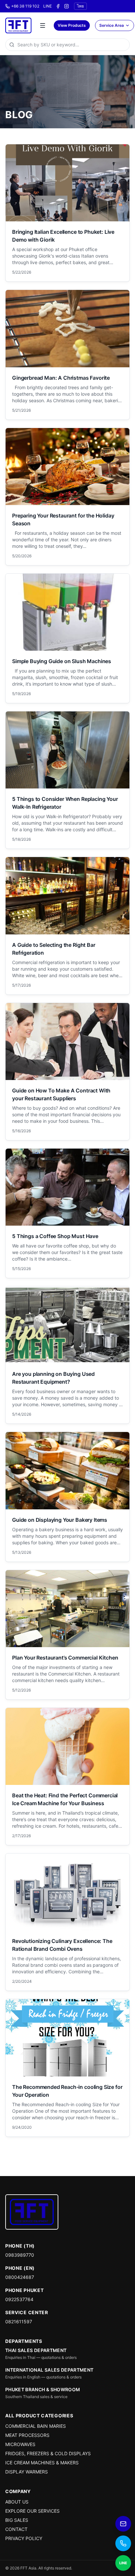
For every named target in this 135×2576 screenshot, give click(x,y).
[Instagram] (67, 6)
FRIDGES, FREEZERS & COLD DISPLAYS (48, 2453)
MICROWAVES (20, 2444)
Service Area (112, 25)
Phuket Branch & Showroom (43, 2389)
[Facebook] (58, 6)
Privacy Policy (24, 2538)
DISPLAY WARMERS (27, 2472)
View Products (72, 25)
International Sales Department (49, 2370)
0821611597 (19, 2322)
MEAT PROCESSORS (27, 2435)
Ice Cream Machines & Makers (42, 2463)
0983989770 (20, 2255)
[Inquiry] (123, 2524)
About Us (17, 2502)
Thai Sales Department (36, 2350)
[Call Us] (123, 2543)
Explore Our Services (32, 2511)
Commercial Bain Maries (36, 2426)
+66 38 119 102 (25, 6)
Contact (16, 2529)
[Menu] (43, 25)
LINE (48, 6)
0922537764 (19, 2299)
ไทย (80, 6)
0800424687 (20, 2277)
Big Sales (17, 2520)
